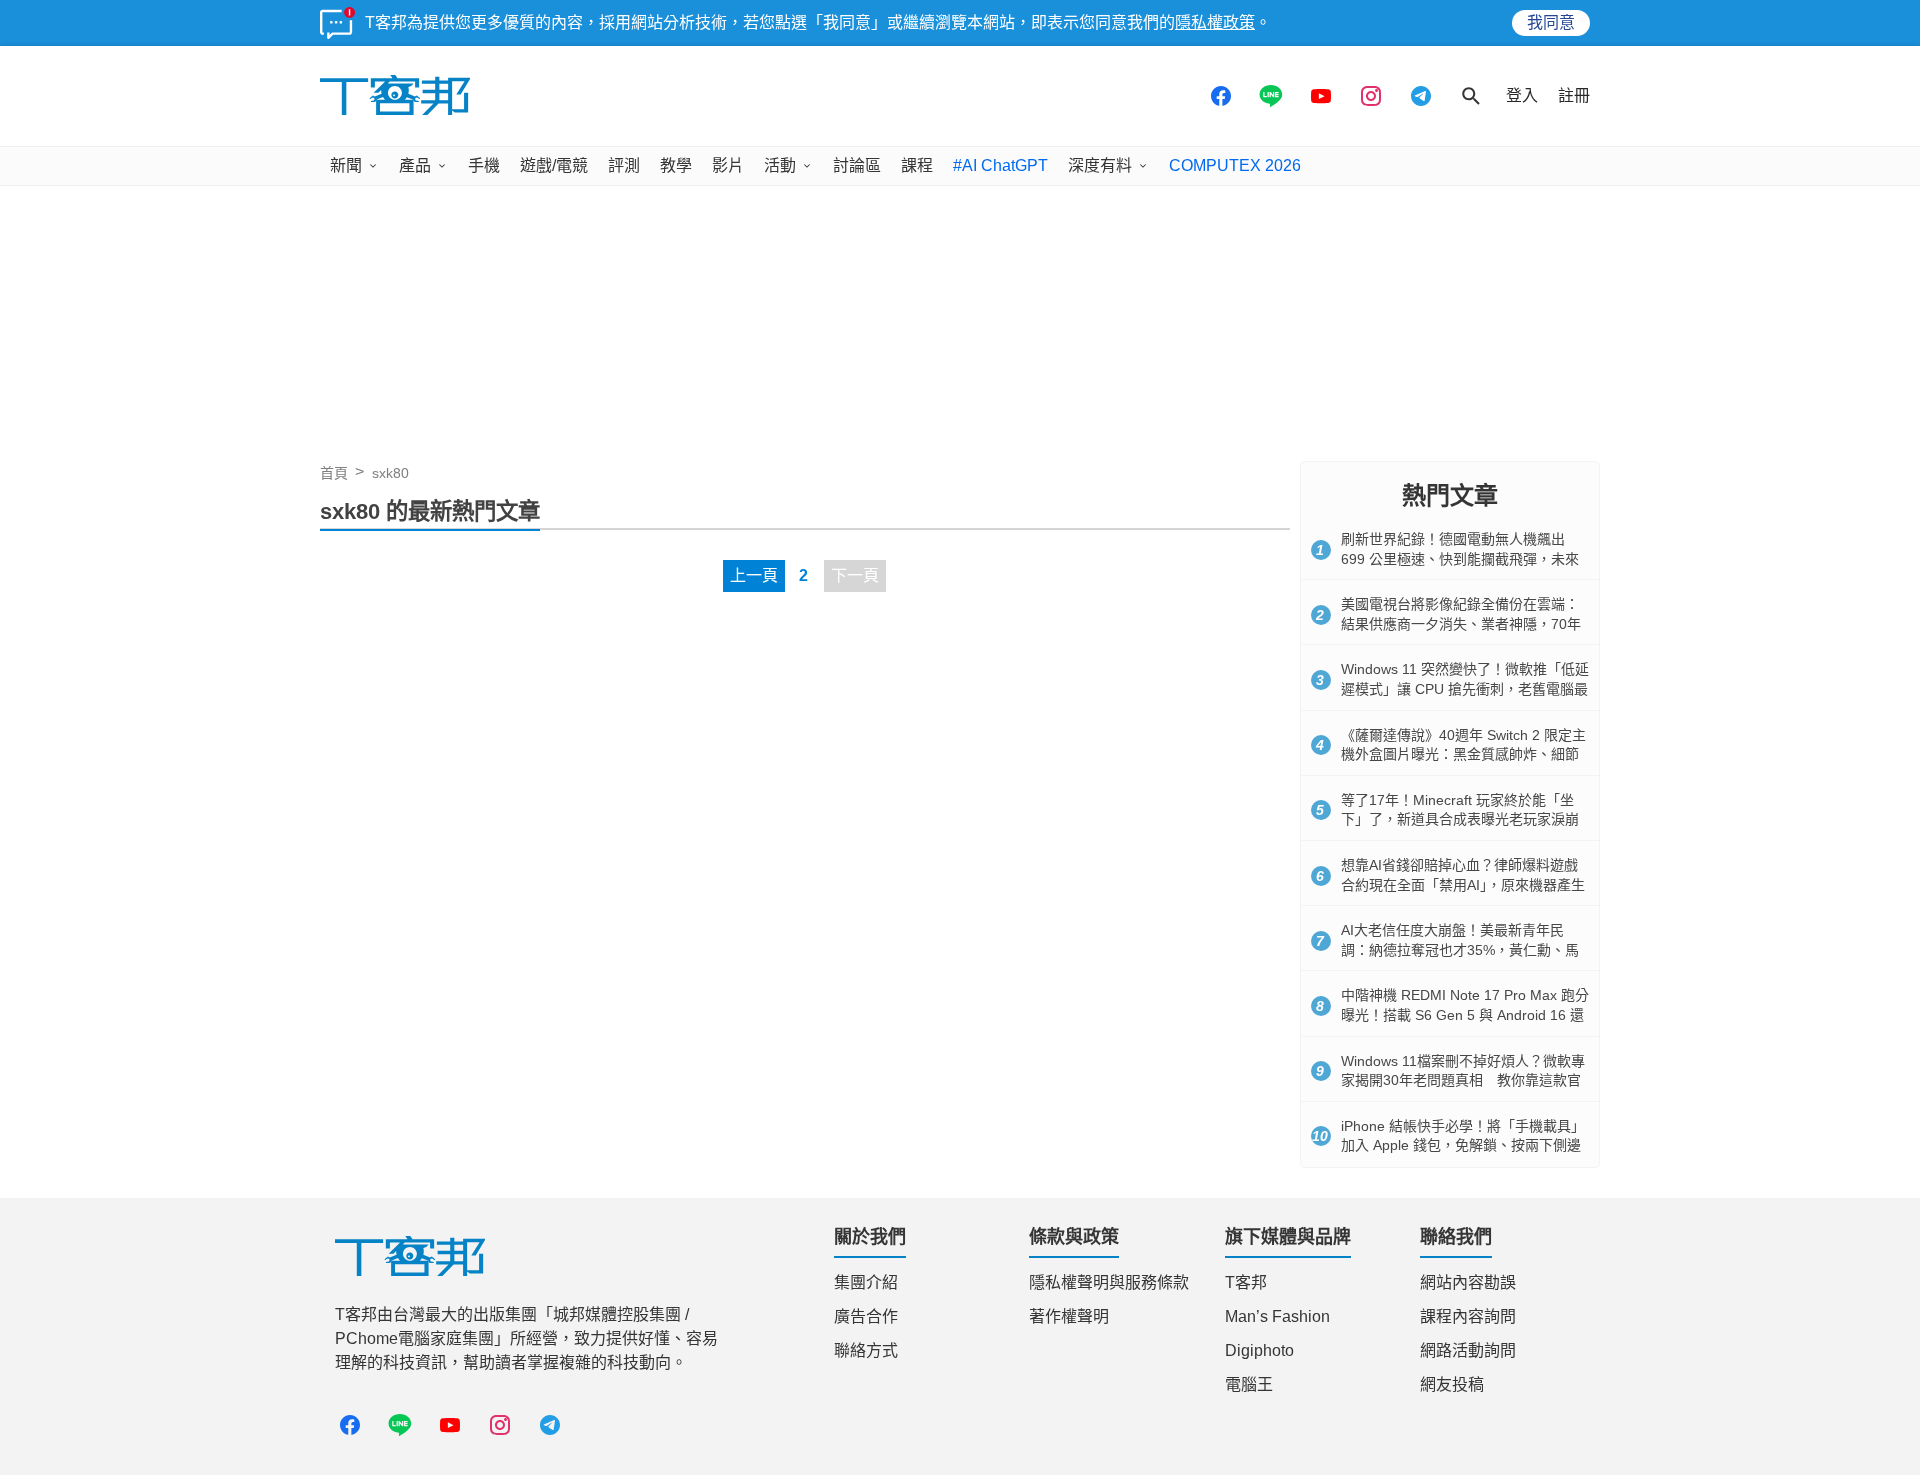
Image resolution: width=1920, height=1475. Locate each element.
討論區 (857, 165)
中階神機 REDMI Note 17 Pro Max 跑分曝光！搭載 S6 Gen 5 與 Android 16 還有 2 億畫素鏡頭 (1465, 1014)
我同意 (1551, 22)
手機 (484, 165)
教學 (676, 165)
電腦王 (1249, 1384)
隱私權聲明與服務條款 (1109, 1282)
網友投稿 (1452, 1384)
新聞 (346, 165)
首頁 (334, 473)
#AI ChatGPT (1000, 165)
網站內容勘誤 (1468, 1282)
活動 (780, 165)
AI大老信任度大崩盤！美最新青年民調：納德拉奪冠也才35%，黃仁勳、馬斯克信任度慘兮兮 (1460, 949)
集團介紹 (866, 1282)
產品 (415, 165)
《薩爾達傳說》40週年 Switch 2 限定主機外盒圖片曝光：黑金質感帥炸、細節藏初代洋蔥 (1463, 754)
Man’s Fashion (1277, 1316)
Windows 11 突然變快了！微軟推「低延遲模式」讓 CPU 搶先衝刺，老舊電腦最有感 (1465, 688)
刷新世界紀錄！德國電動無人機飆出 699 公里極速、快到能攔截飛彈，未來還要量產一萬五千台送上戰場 (1460, 558)
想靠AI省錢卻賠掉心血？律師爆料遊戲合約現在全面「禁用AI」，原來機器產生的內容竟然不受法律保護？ (1463, 884)
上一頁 (754, 575)
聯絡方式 (866, 1350)
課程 (917, 165)
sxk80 (390, 473)
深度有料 (1100, 165)
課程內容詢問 (1468, 1316)
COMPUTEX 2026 (1235, 165)
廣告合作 (866, 1316)
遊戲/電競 (554, 165)
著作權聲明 (1069, 1316)
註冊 (1574, 95)
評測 (624, 165)
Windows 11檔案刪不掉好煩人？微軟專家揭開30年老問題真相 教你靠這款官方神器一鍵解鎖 (1463, 1080)
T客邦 (1246, 1282)
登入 (1522, 95)
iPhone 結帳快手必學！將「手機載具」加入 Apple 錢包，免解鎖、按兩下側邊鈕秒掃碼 (1463, 1145)
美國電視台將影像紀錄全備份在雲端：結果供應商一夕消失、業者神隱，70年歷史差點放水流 (1461, 623)
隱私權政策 (1215, 22)
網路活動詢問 (1468, 1350)
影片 (728, 165)
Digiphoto (1259, 1350)
